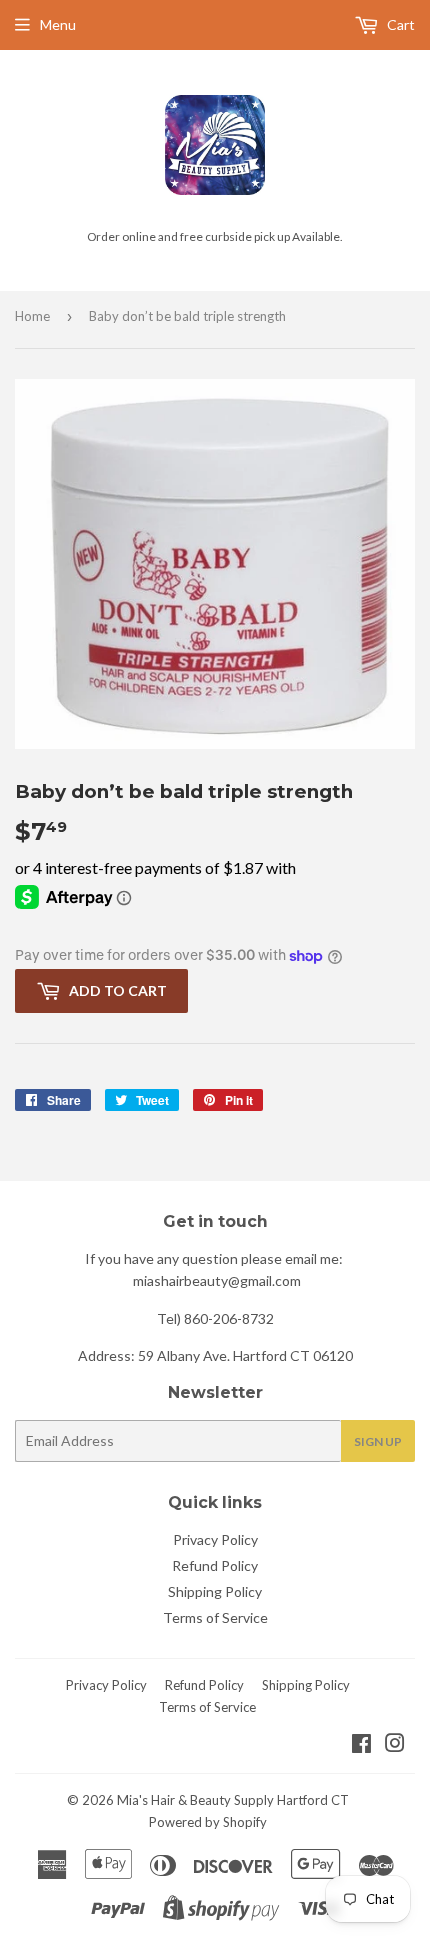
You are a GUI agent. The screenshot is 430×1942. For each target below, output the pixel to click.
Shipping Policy (215, 1591)
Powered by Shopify (208, 1822)
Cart (399, 24)
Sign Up (378, 1441)
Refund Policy (215, 1565)
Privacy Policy (215, 1539)
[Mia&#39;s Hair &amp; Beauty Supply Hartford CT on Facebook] (361, 1745)
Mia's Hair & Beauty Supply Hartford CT (233, 1800)
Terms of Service (215, 1617)
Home (32, 316)
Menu (58, 24)
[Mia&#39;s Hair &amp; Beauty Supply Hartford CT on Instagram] (395, 1745)
